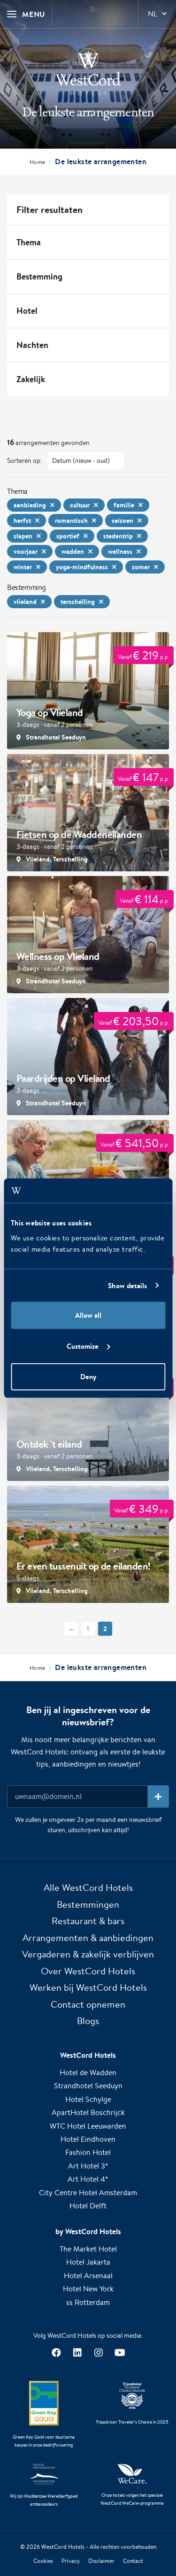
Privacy (71, 2561)
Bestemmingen (88, 1904)
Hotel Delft (88, 2206)
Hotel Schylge (88, 2099)
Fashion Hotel (88, 2152)
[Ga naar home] (88, 72)
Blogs (88, 2021)
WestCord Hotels (63, 2547)
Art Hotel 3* (88, 2166)
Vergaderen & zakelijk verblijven (88, 1954)
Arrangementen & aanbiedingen (88, 1938)
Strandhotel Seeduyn (88, 2086)
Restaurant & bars (88, 1921)
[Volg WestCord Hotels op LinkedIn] (78, 2353)
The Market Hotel (88, 2249)
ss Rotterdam (88, 2302)
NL (153, 14)
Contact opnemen (88, 2004)
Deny (88, 1377)
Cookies (43, 2561)
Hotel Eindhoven (88, 2139)
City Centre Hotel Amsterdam (88, 2193)
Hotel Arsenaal (88, 2276)
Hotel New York (88, 2289)
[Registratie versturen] (158, 1797)
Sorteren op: (25, 461)
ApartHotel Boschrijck (88, 2112)
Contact (133, 2561)
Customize (83, 1346)
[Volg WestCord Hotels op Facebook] (57, 2353)
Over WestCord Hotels (88, 1971)
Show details (127, 1285)
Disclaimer (101, 2561)
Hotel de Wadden (88, 2073)
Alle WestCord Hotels (88, 1887)
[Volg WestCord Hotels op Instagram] (99, 2353)
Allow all (88, 1315)
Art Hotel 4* (88, 2179)
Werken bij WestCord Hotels (88, 1987)
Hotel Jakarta (88, 2262)
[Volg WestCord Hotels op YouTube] (120, 2353)
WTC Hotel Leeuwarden (88, 2126)
